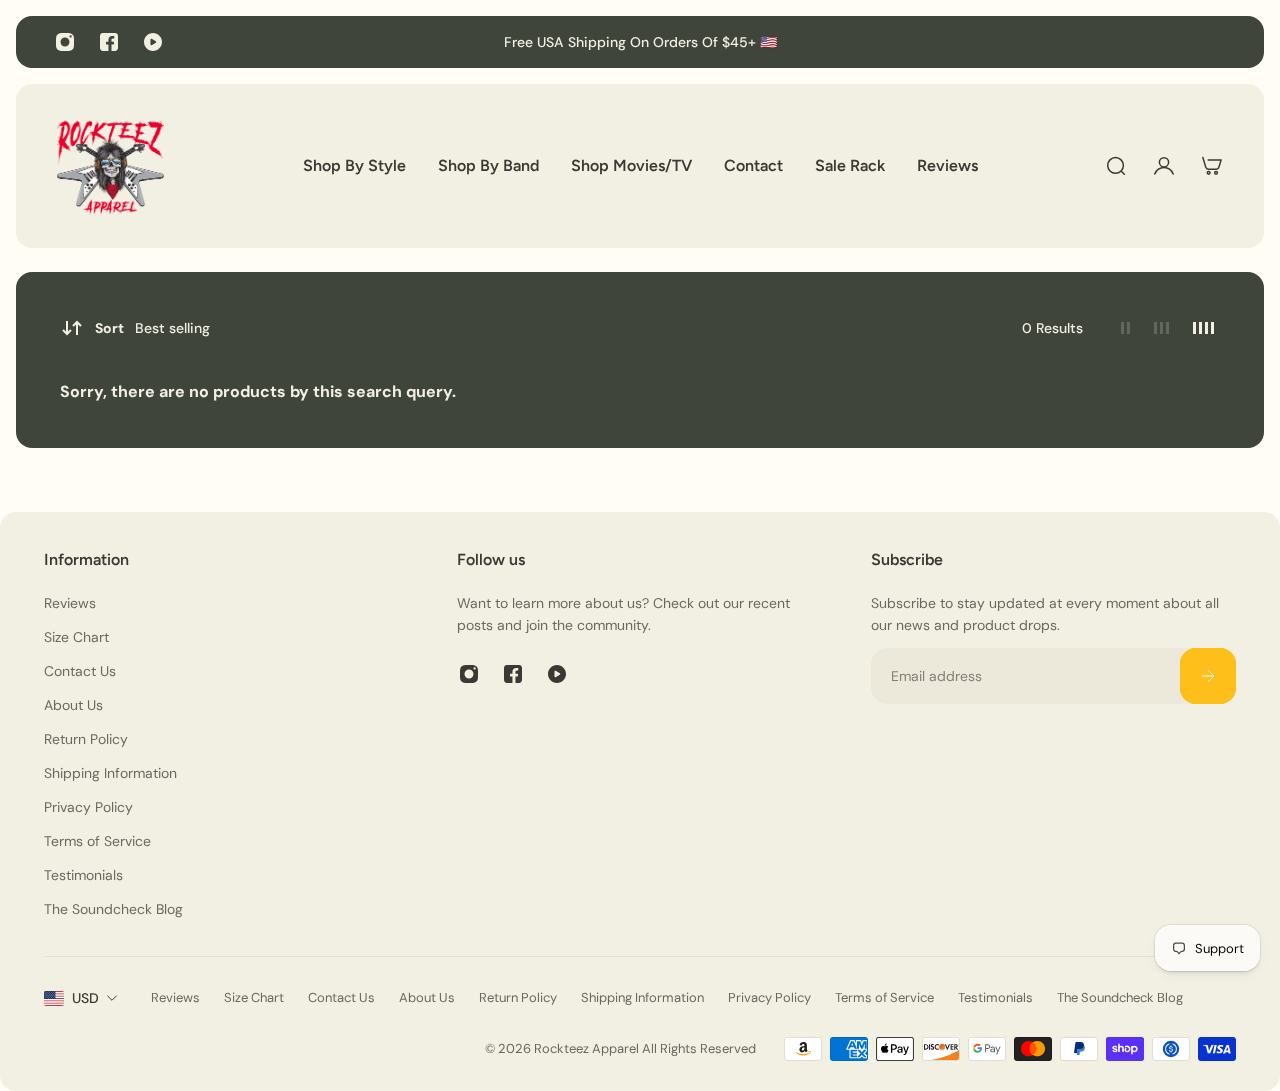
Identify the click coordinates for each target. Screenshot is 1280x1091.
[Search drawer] (1116, 166)
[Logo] (110, 166)
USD (85, 998)
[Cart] (1212, 166)
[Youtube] (153, 42)
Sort (152, 328)
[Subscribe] (1208, 676)
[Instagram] (65, 42)
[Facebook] (109, 42)
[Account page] (1164, 166)
